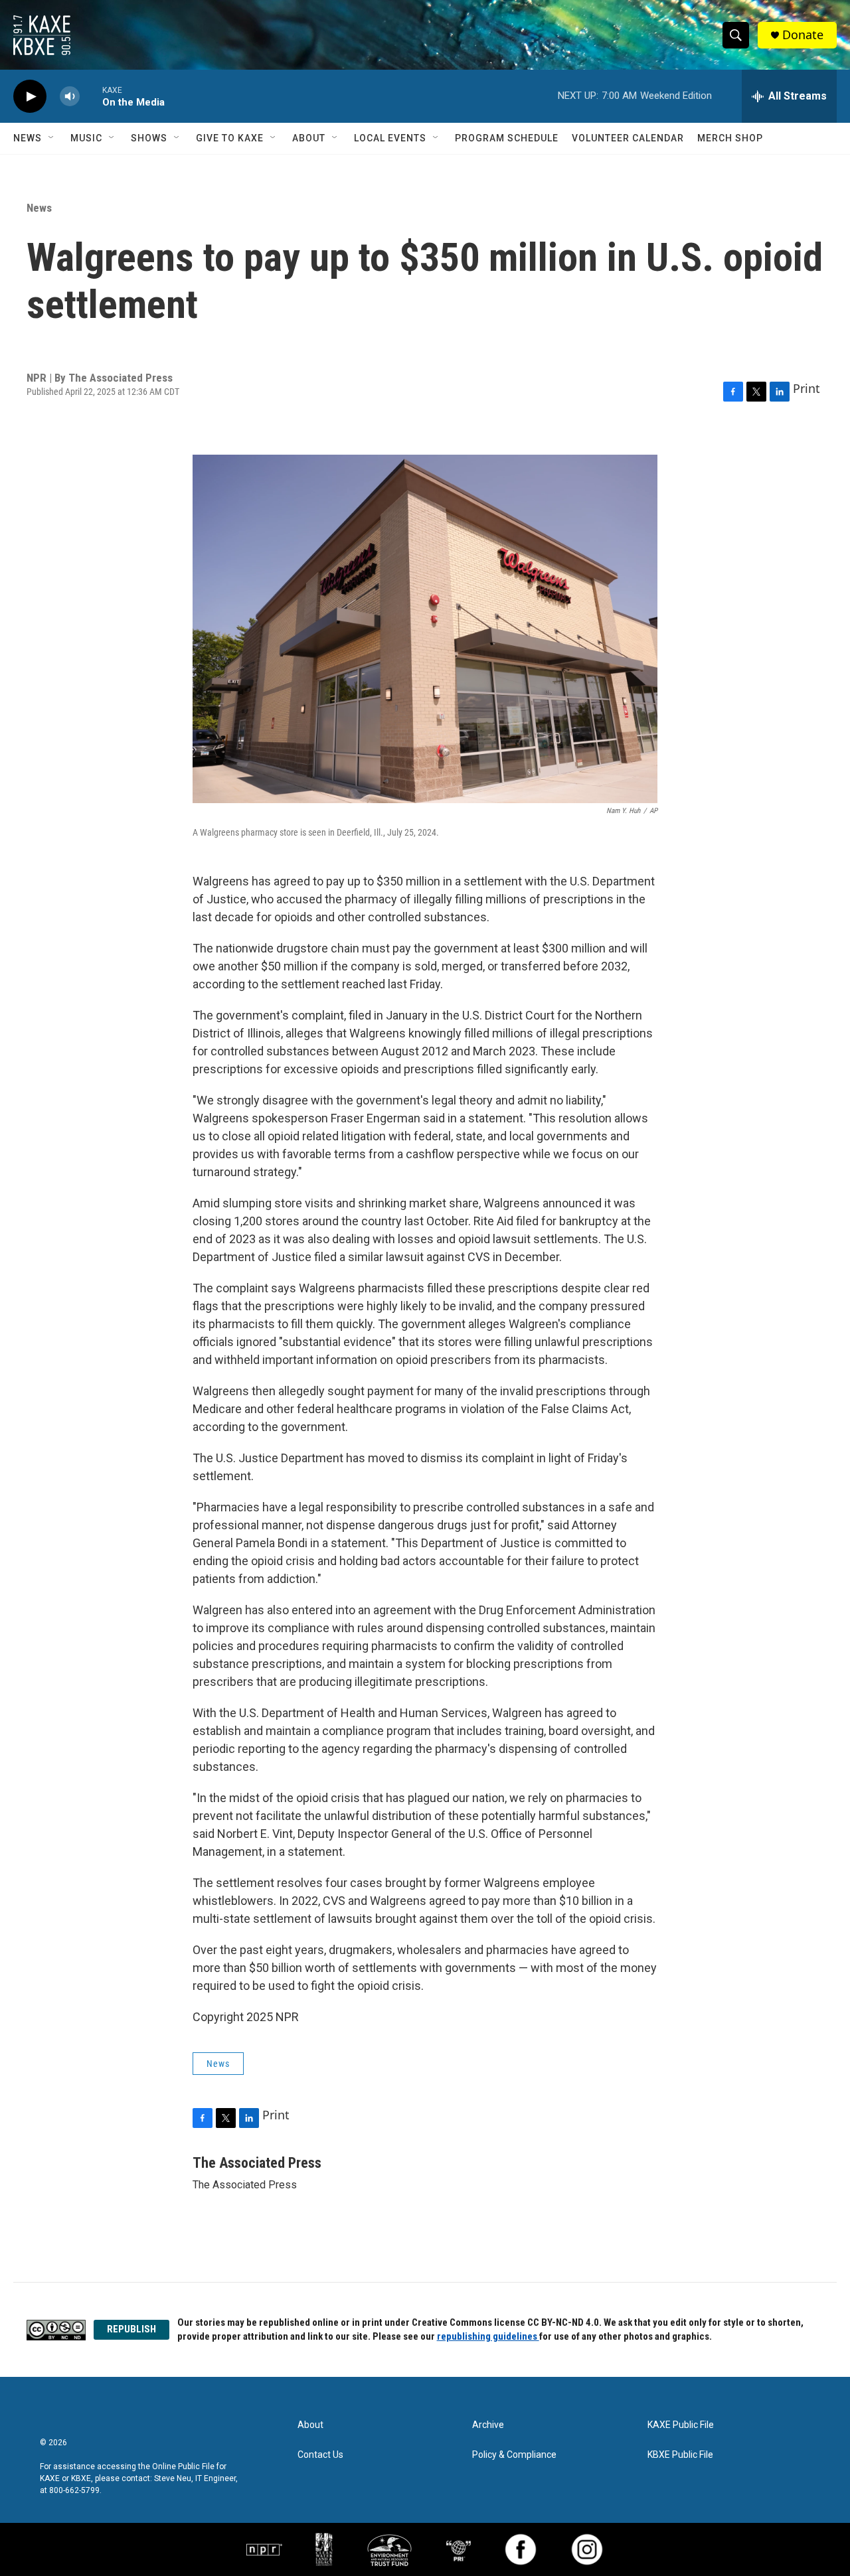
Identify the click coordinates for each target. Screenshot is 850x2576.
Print (807, 388)
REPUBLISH (131, 2329)
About (309, 138)
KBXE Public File (680, 2455)
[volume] (70, 97)
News (28, 138)
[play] (30, 97)
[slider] (91, 96)
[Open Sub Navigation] (52, 138)
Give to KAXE (230, 138)
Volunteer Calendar (628, 138)
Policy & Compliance (514, 2455)
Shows (149, 138)
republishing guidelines (488, 2336)
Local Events (390, 138)
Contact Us (320, 2455)
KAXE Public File (681, 2425)
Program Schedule (507, 138)
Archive (488, 2425)
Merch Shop (730, 138)
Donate (803, 35)
